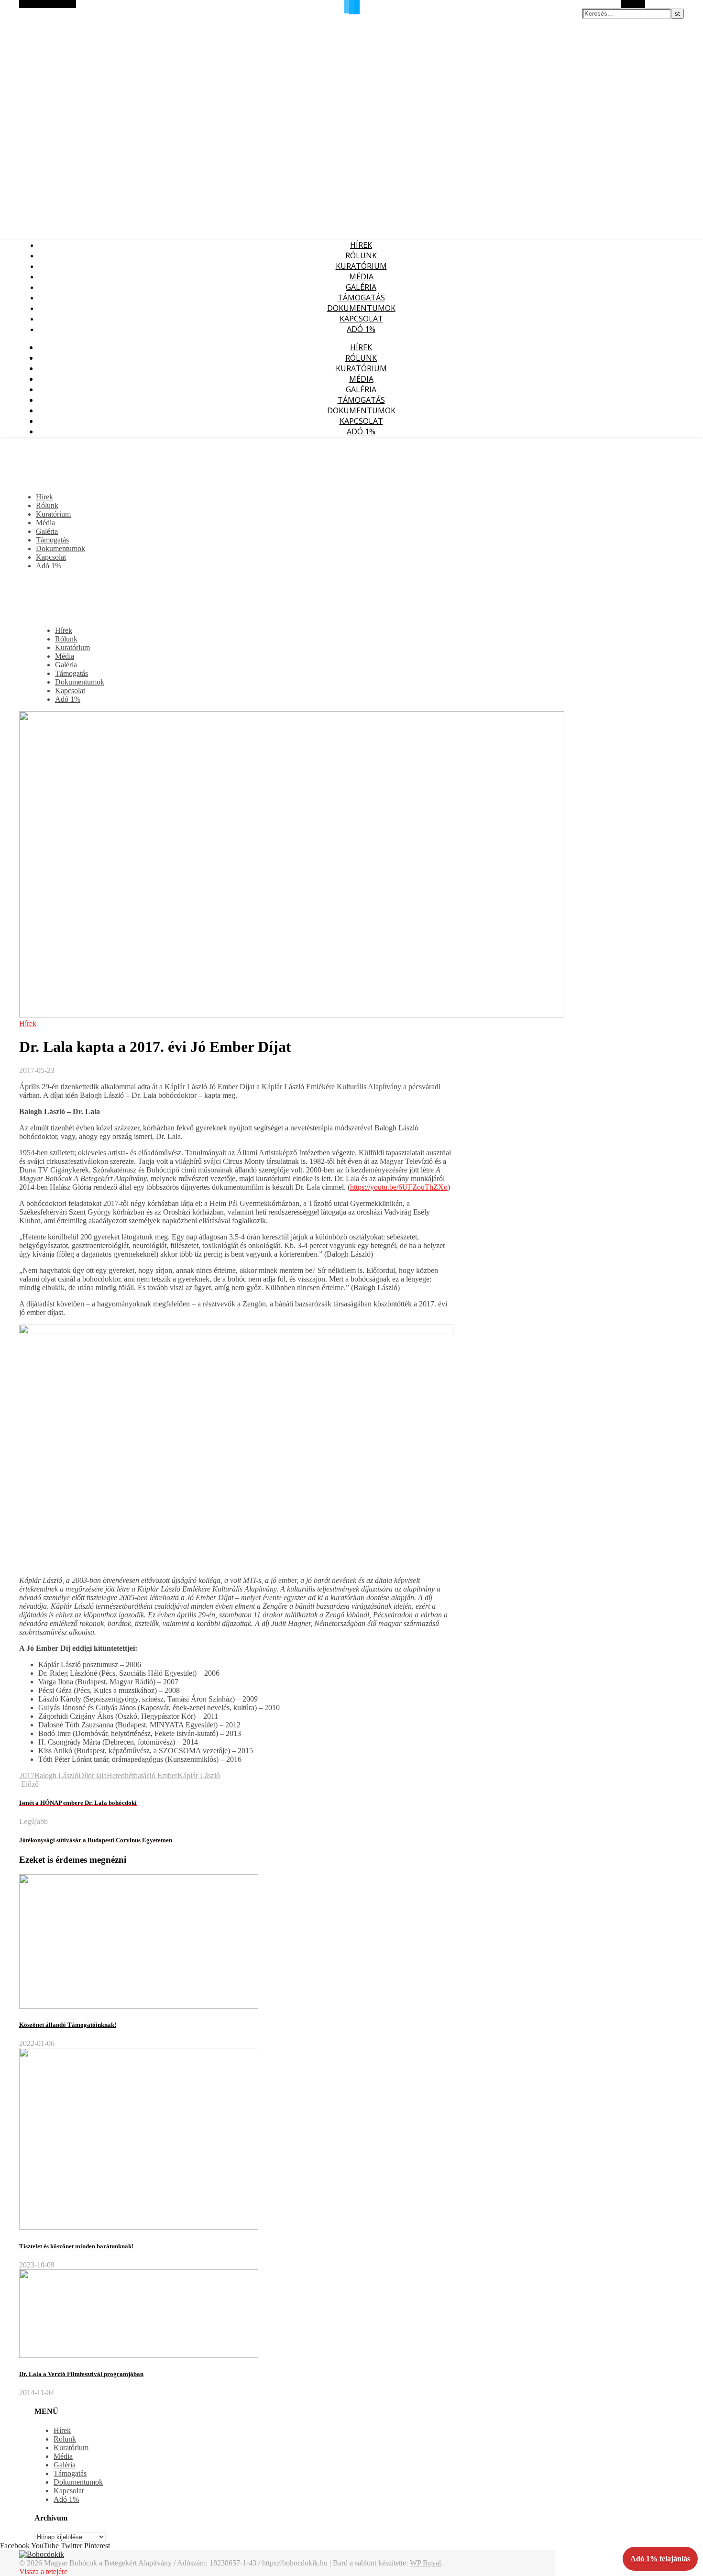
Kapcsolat (361, 319)
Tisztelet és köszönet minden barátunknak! (76, 2246)
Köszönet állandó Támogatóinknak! (68, 2025)
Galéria (361, 287)
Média (361, 276)
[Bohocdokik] (42, 2554)
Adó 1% (361, 329)
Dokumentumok (361, 308)
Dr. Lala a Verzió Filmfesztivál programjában (81, 2374)
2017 (27, 1775)
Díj (83, 1775)
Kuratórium (361, 266)
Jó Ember (163, 1775)
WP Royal (425, 2563)
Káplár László (199, 1775)
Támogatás (361, 298)
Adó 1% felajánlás (660, 2559)
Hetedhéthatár (128, 1775)
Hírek (361, 245)
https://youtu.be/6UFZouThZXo (399, 1187)
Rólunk (361, 255)
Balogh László (56, 1775)
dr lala (97, 1775)
